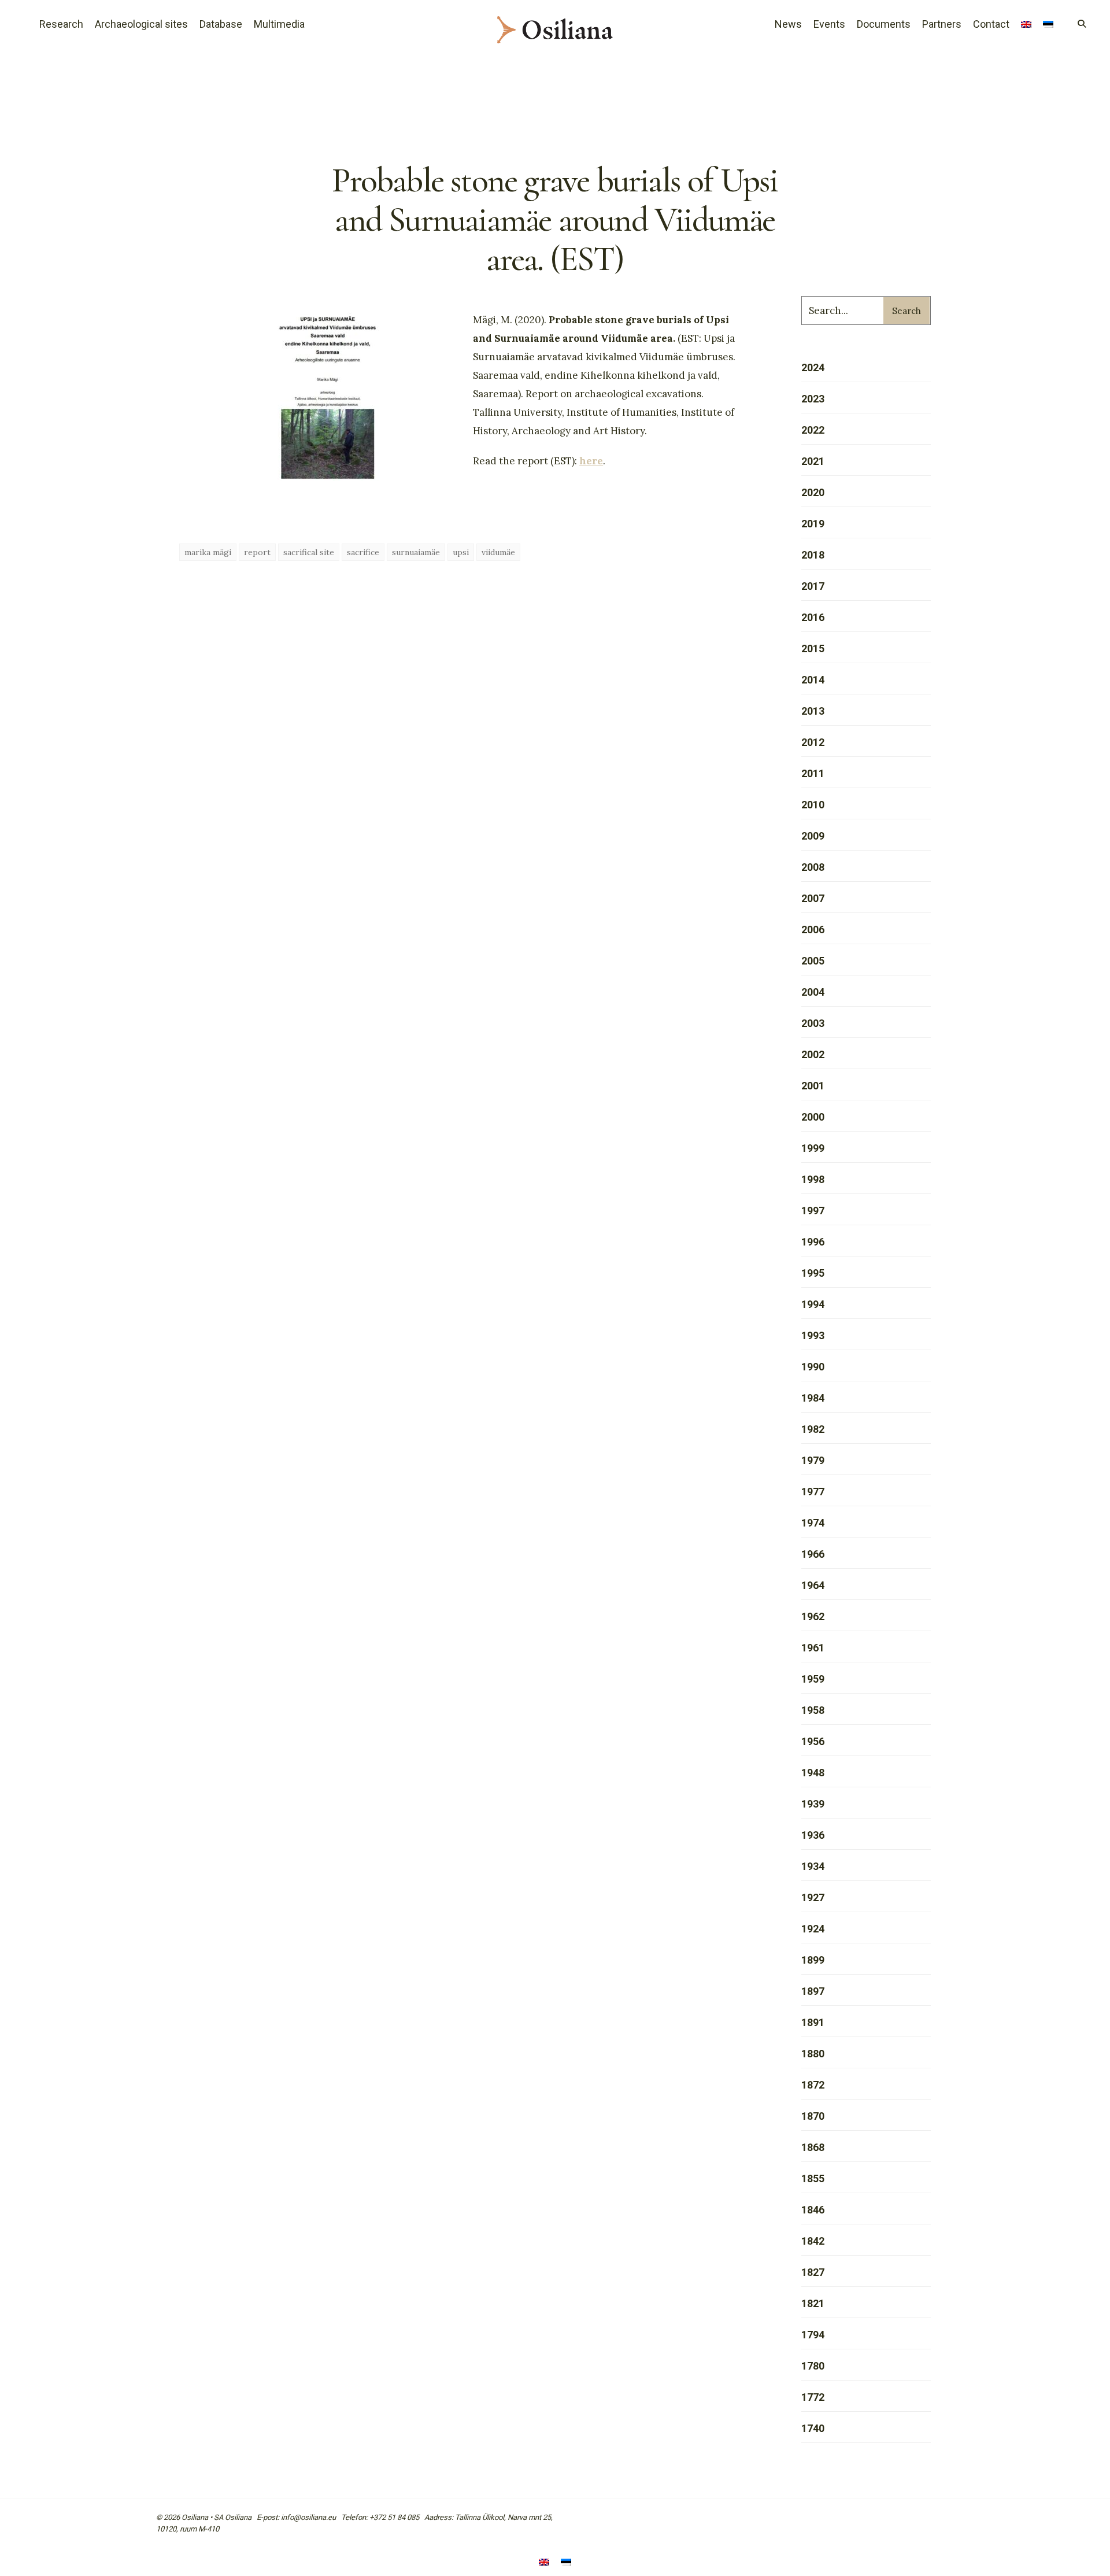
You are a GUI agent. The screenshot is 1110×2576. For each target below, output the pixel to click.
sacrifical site (309, 552)
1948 (813, 1773)
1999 (813, 1148)
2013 (813, 711)
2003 (813, 1023)
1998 (813, 1179)
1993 (813, 1335)
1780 (813, 2366)
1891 (813, 2022)
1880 (813, 2054)
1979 (813, 1460)
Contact (991, 24)
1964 (813, 1585)
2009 (813, 836)
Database (221, 24)
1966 (813, 1554)
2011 (813, 773)
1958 (813, 1710)
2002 (813, 1054)
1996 (813, 1242)
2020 (813, 492)
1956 (813, 1741)
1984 (813, 1398)
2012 (813, 742)
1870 (813, 2116)
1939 (813, 1804)
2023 (813, 399)
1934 (813, 1866)
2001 (813, 1086)
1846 (813, 2210)
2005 (813, 961)
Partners (942, 24)
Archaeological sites (141, 24)
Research (61, 24)
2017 (813, 586)
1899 (813, 1960)
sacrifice (363, 552)
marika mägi (208, 552)
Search (906, 311)
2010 (813, 805)
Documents (884, 24)
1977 (813, 1492)
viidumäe (498, 552)
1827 (813, 2272)
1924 (813, 1929)
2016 (813, 617)
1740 (813, 2428)
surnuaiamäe (416, 552)
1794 (813, 2335)
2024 (813, 367)
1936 (813, 1835)
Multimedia (279, 24)
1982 (813, 1429)
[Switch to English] (544, 2563)
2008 (813, 867)
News (788, 24)
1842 (813, 2241)
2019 (813, 524)
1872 (813, 2085)
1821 (813, 2303)
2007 (813, 898)
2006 (813, 929)
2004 (813, 992)
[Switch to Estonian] (1048, 25)
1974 (813, 1523)
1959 (813, 1679)
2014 (813, 680)
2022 (813, 430)
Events (829, 24)
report (257, 552)
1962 (813, 1616)
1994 (813, 1304)
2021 (813, 461)
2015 (813, 648)
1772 (813, 2397)
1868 (813, 2147)
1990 (813, 1367)
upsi (461, 552)
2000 (813, 1117)
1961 (813, 1648)
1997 (813, 1211)
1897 (813, 1991)
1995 (813, 1273)
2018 (813, 555)
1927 (813, 1897)
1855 (813, 2178)
